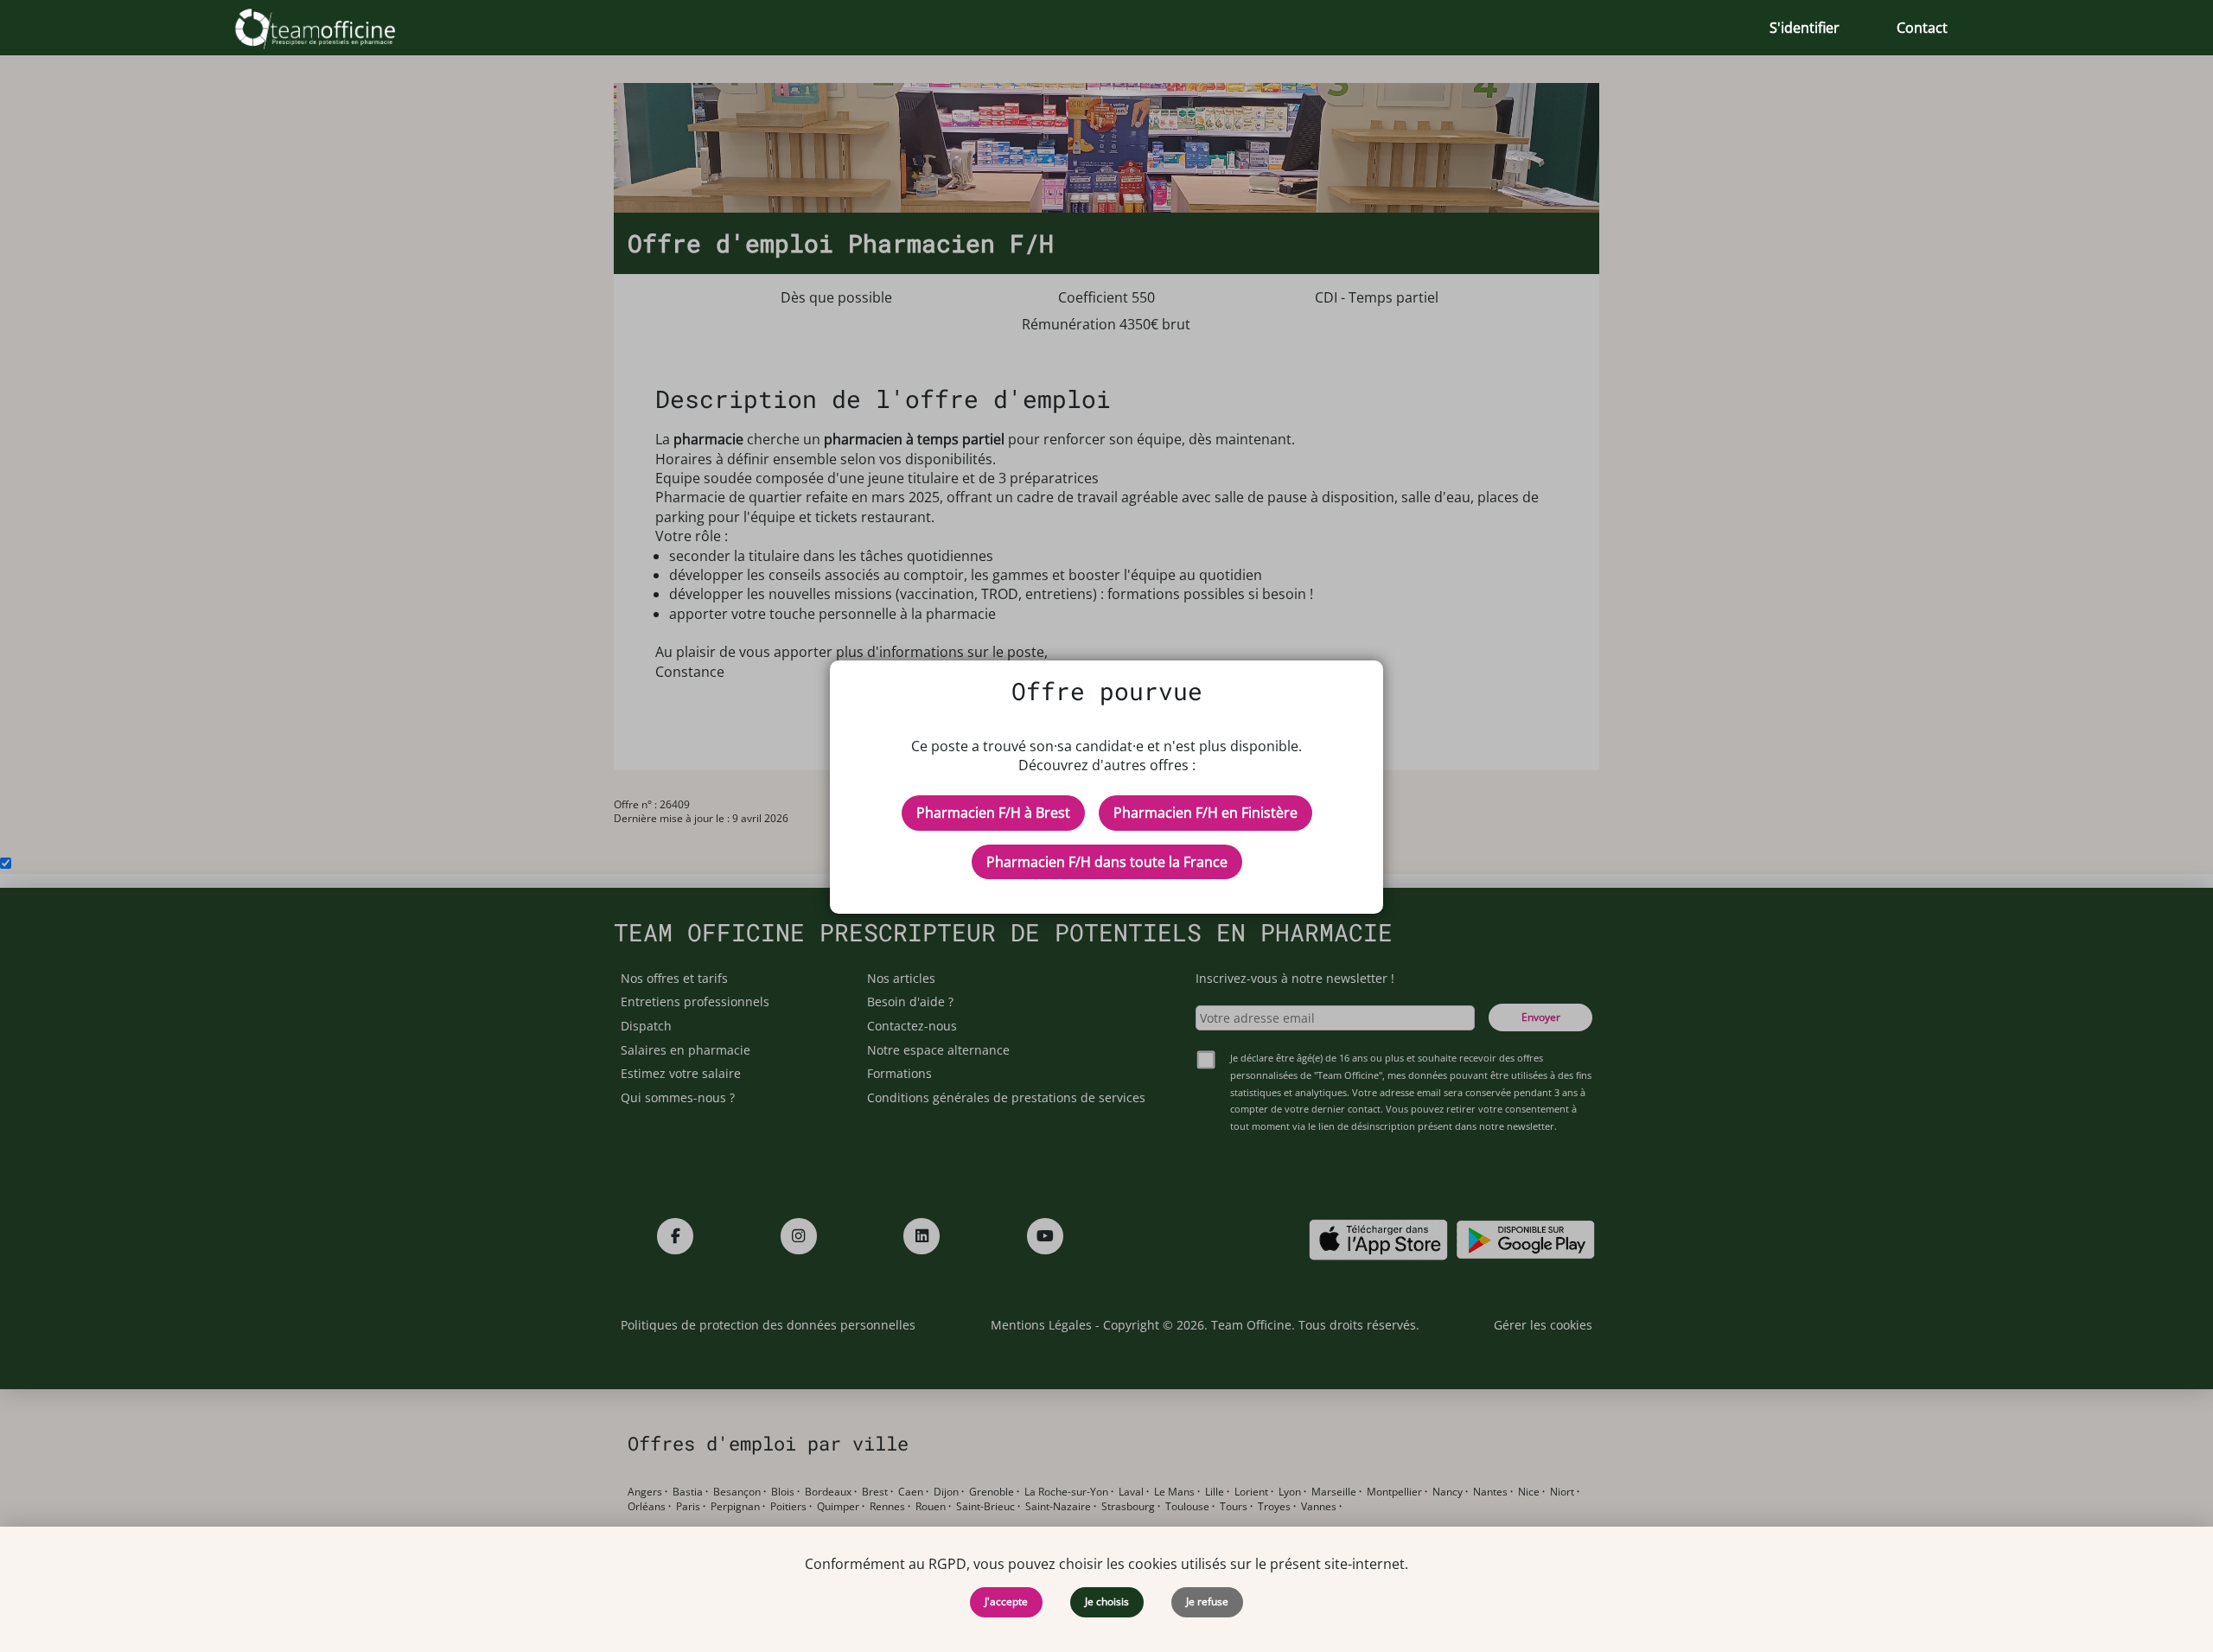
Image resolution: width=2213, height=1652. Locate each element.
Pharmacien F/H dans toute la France (1107, 862)
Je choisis (1107, 1601)
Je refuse (1207, 1601)
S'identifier (1805, 28)
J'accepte (1006, 1601)
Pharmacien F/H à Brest (993, 813)
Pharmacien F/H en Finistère (1205, 813)
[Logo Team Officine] (334, 28)
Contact (1922, 28)
